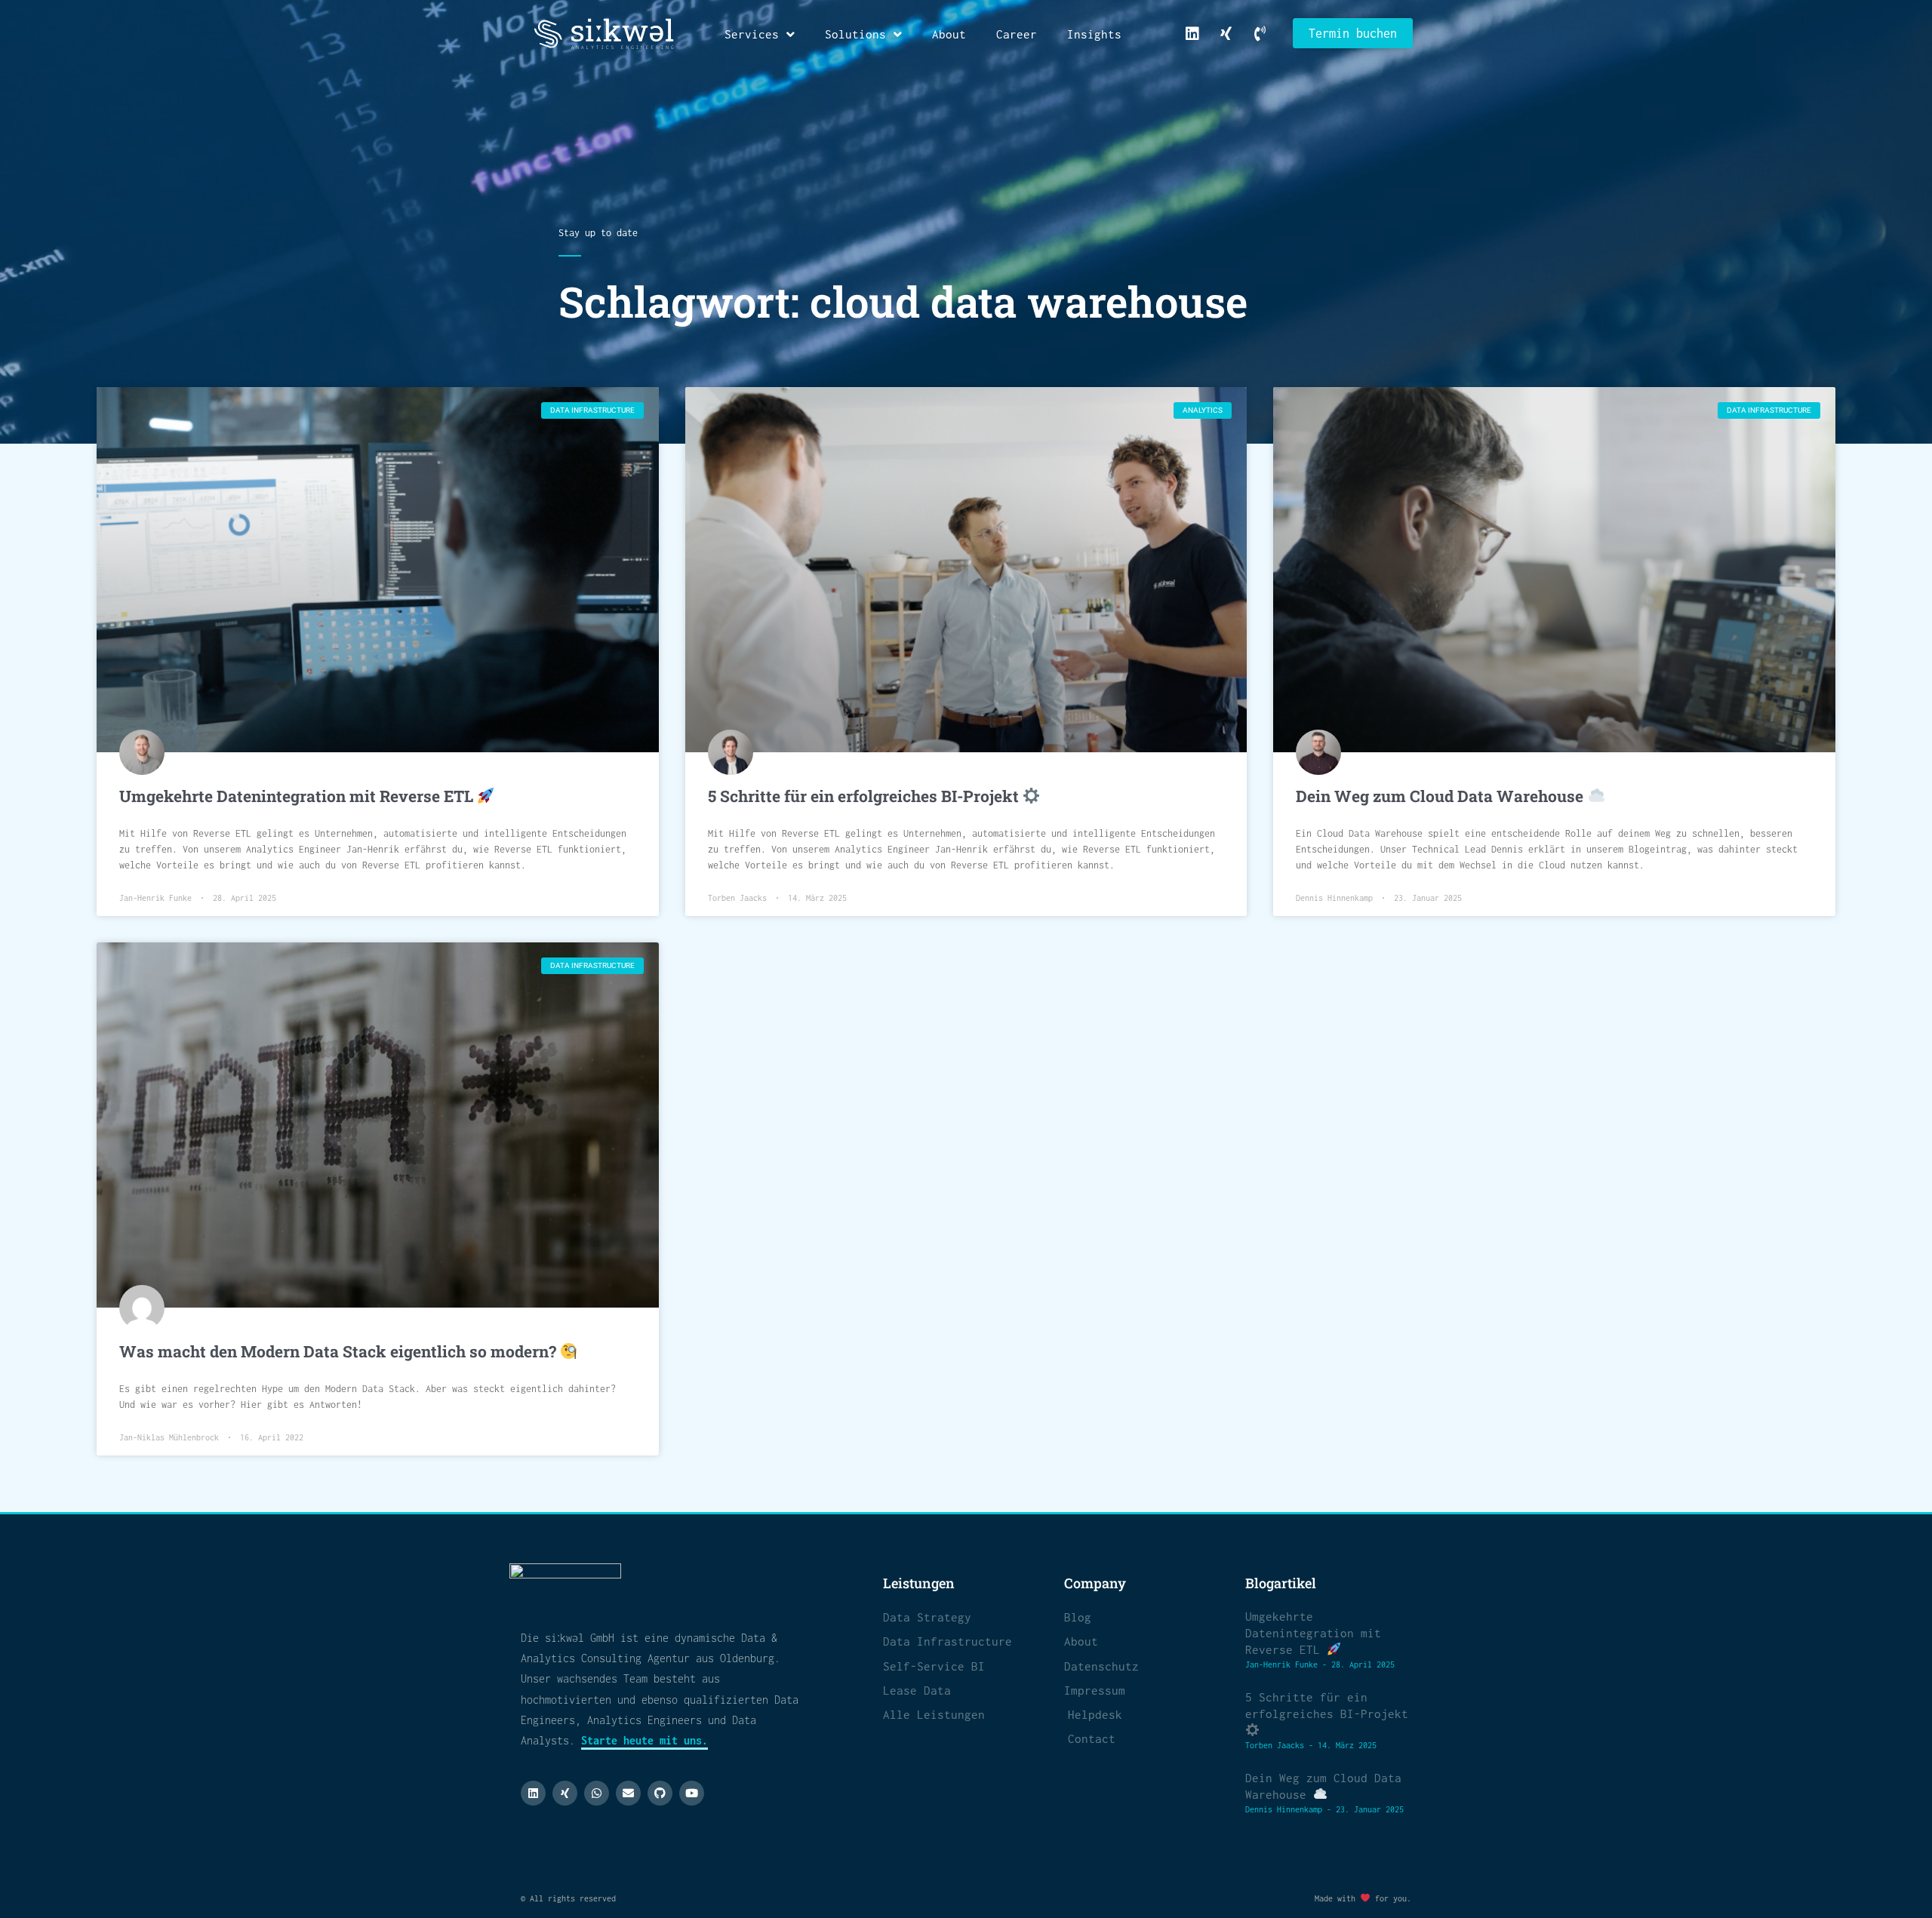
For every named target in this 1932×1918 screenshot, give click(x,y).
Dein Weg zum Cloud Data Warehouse (1441, 796)
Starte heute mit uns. (645, 1740)
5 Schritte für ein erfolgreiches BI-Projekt (865, 796)
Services (752, 34)
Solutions (855, 34)
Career (1017, 34)
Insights (1094, 34)
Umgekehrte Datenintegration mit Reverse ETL (298, 796)
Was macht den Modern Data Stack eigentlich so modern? (340, 1351)
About (949, 34)
